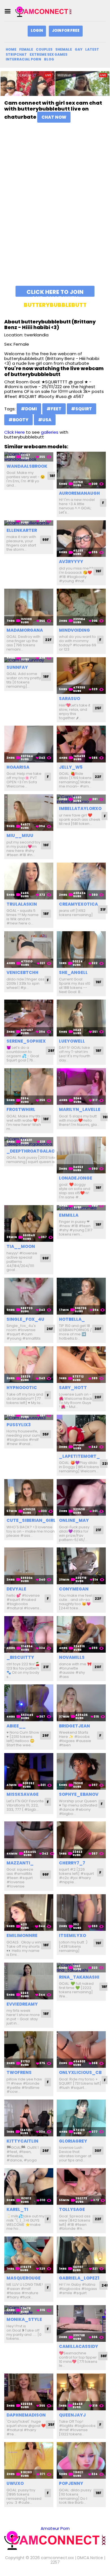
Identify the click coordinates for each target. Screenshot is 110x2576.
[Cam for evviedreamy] (29, 1981)
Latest (92, 49)
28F (51, 1051)
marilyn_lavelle (80, 1109)
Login (37, 31)
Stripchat (16, 54)
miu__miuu (20, 835)
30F (98, 1329)
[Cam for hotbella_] (81, 1296)
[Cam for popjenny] (81, 2461)
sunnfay (17, 667)
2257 (55, 2562)
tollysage (72, 2209)
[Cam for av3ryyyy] (81, 539)
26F (50, 1329)
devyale (16, 1589)
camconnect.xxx (57, 2558)
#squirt (82, 409)
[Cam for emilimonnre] (29, 1913)
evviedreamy (22, 2004)
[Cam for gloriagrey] (81, 2118)
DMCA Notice (90, 2558)
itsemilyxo (72, 1935)
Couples (44, 49)
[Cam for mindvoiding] (81, 607)
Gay (79, 49)
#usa (45, 420)
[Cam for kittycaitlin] (29, 2118)
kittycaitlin (22, 2141)
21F (98, 1530)
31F (103, 909)
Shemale (64, 49)
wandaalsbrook (27, 466)
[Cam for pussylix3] (29, 1417)
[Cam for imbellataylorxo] (81, 799)
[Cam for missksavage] (29, 1771)
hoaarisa (18, 767)
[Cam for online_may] (81, 1498)
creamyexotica (78, 904)
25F (98, 708)
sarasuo (70, 698)
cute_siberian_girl (31, 1520)
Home (11, 49)
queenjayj (72, 2415)
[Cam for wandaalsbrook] (29, 457)
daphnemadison (26, 2415)
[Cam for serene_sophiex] (29, 1018)
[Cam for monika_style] (29, 2310)
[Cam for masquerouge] (29, 2255)
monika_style (24, 2319)
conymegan (74, 1589)
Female (26, 49)
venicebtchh (22, 972)
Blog (49, 59)
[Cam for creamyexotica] (81, 881)
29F (46, 1735)
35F (46, 1434)
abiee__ (16, 1726)
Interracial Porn (23, 59)
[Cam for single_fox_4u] (29, 1296)
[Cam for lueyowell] (81, 1018)
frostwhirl (21, 1109)
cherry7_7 (72, 1863)
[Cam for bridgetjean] (81, 1703)
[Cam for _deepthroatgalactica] (29, 1141)
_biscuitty (20, 1657)
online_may (74, 1520)
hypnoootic (22, 1388)
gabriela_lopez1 (79, 2278)
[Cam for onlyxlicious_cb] (81, 2050)
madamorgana (25, 630)
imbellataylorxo (80, 808)
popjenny (71, 2483)
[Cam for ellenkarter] (29, 523)
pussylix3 (19, 1425)
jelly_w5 (71, 767)
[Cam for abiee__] (29, 1703)
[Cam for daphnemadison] (29, 2392)
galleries (50, 432)
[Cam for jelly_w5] (81, 744)
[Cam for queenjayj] (81, 2392)
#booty (18, 420)
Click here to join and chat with (55, 292)
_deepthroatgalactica (36, 1151)
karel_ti (17, 2209)
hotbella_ (72, 1319)
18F (52, 476)
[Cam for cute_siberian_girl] (29, 1498)
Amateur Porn (55, 2528)
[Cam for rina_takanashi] (81, 1968)
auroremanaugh (79, 493)
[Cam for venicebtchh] (29, 950)
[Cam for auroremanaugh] (81, 470)
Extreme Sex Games (49, 54)
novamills (72, 1657)
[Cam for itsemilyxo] (81, 1913)
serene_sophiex (26, 1041)
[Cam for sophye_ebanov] (81, 1771)
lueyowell (72, 1041)
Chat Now (54, 117)
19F (98, 571)
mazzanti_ (20, 1863)
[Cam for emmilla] (81, 1208)
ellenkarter (22, 530)
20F (98, 1397)
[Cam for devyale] (29, 1566)
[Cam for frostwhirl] (29, 1087)
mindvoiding (74, 630)
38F (104, 2356)
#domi (29, 409)
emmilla (69, 1215)
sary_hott (73, 1388)
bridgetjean (74, 1726)
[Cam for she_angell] (81, 950)
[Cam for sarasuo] (81, 676)
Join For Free (66, 31)
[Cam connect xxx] (43, 11)
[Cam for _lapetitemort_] (81, 1433)
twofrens (19, 2072)
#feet (54, 409)
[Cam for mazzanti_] (29, 1840)
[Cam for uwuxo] (29, 2461)
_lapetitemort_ (79, 1456)
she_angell (73, 972)
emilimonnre (22, 1935)
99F (46, 540)
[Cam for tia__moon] (29, 1224)
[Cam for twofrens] (29, 2050)
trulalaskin (22, 904)
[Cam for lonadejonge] (81, 1155)
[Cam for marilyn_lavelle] (81, 1087)
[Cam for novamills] (81, 1635)
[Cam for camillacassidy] (81, 2324)
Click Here (15, 432)
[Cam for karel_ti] (29, 2187)
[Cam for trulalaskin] (29, 881)
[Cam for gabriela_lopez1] (81, 2255)
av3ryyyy (71, 562)
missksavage (23, 1794)
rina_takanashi (79, 1977)
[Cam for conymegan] (81, 1566)
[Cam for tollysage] (81, 2187)
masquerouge (24, 2278)
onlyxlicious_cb (80, 2072)
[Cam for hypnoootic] (29, 1365)
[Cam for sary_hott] (81, 1365)
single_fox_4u (25, 1319)
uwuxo (15, 2483)
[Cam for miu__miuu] (29, 813)
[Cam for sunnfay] (29, 660)
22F (48, 640)
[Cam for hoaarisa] (29, 744)
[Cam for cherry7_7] (81, 1840)
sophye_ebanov (79, 1794)
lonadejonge (76, 1178)
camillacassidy (79, 2346)
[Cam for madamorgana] (29, 607)
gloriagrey (73, 2141)
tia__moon (21, 1246)
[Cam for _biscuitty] (29, 1635)
